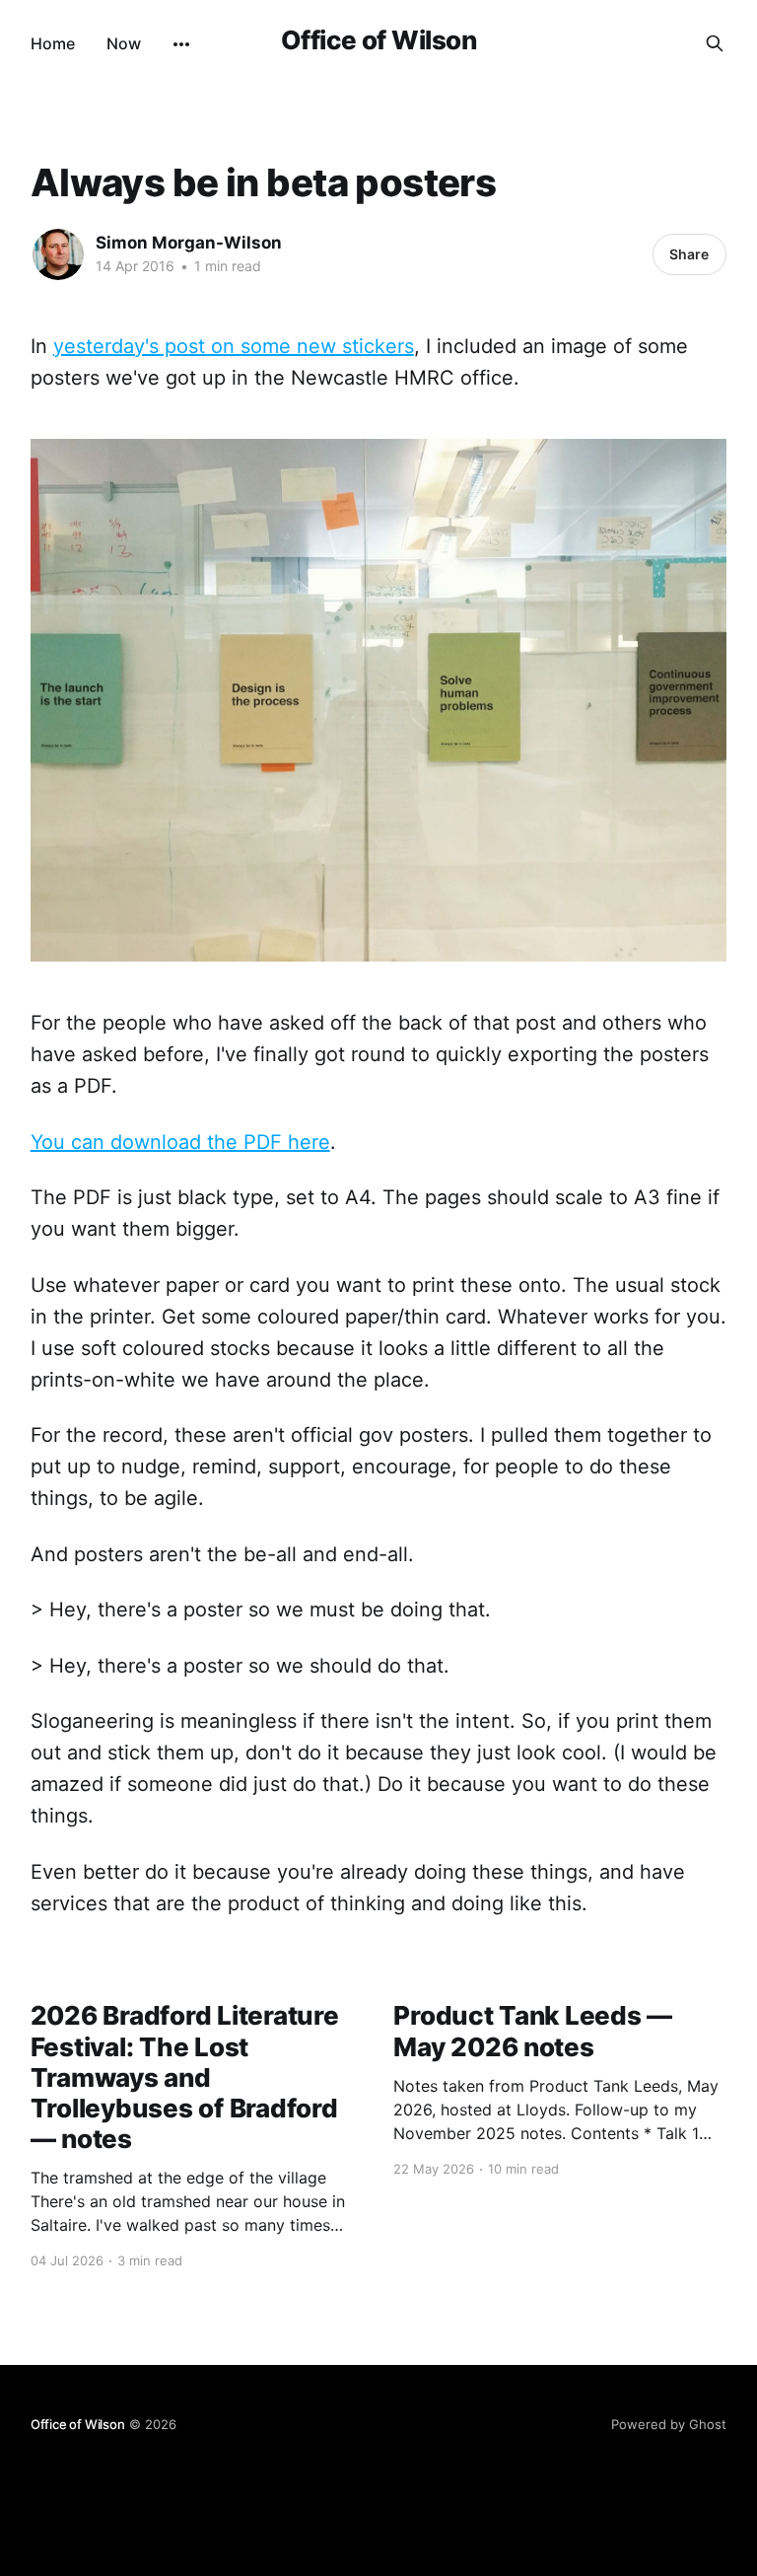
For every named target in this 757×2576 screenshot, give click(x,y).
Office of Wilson (379, 41)
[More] (181, 44)
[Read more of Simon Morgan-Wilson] (58, 254)
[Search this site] (715, 43)
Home (53, 43)
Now (124, 43)
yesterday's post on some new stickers (234, 346)
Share (689, 254)
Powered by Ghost (669, 2424)
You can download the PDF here (180, 1142)
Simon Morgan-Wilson (189, 243)
